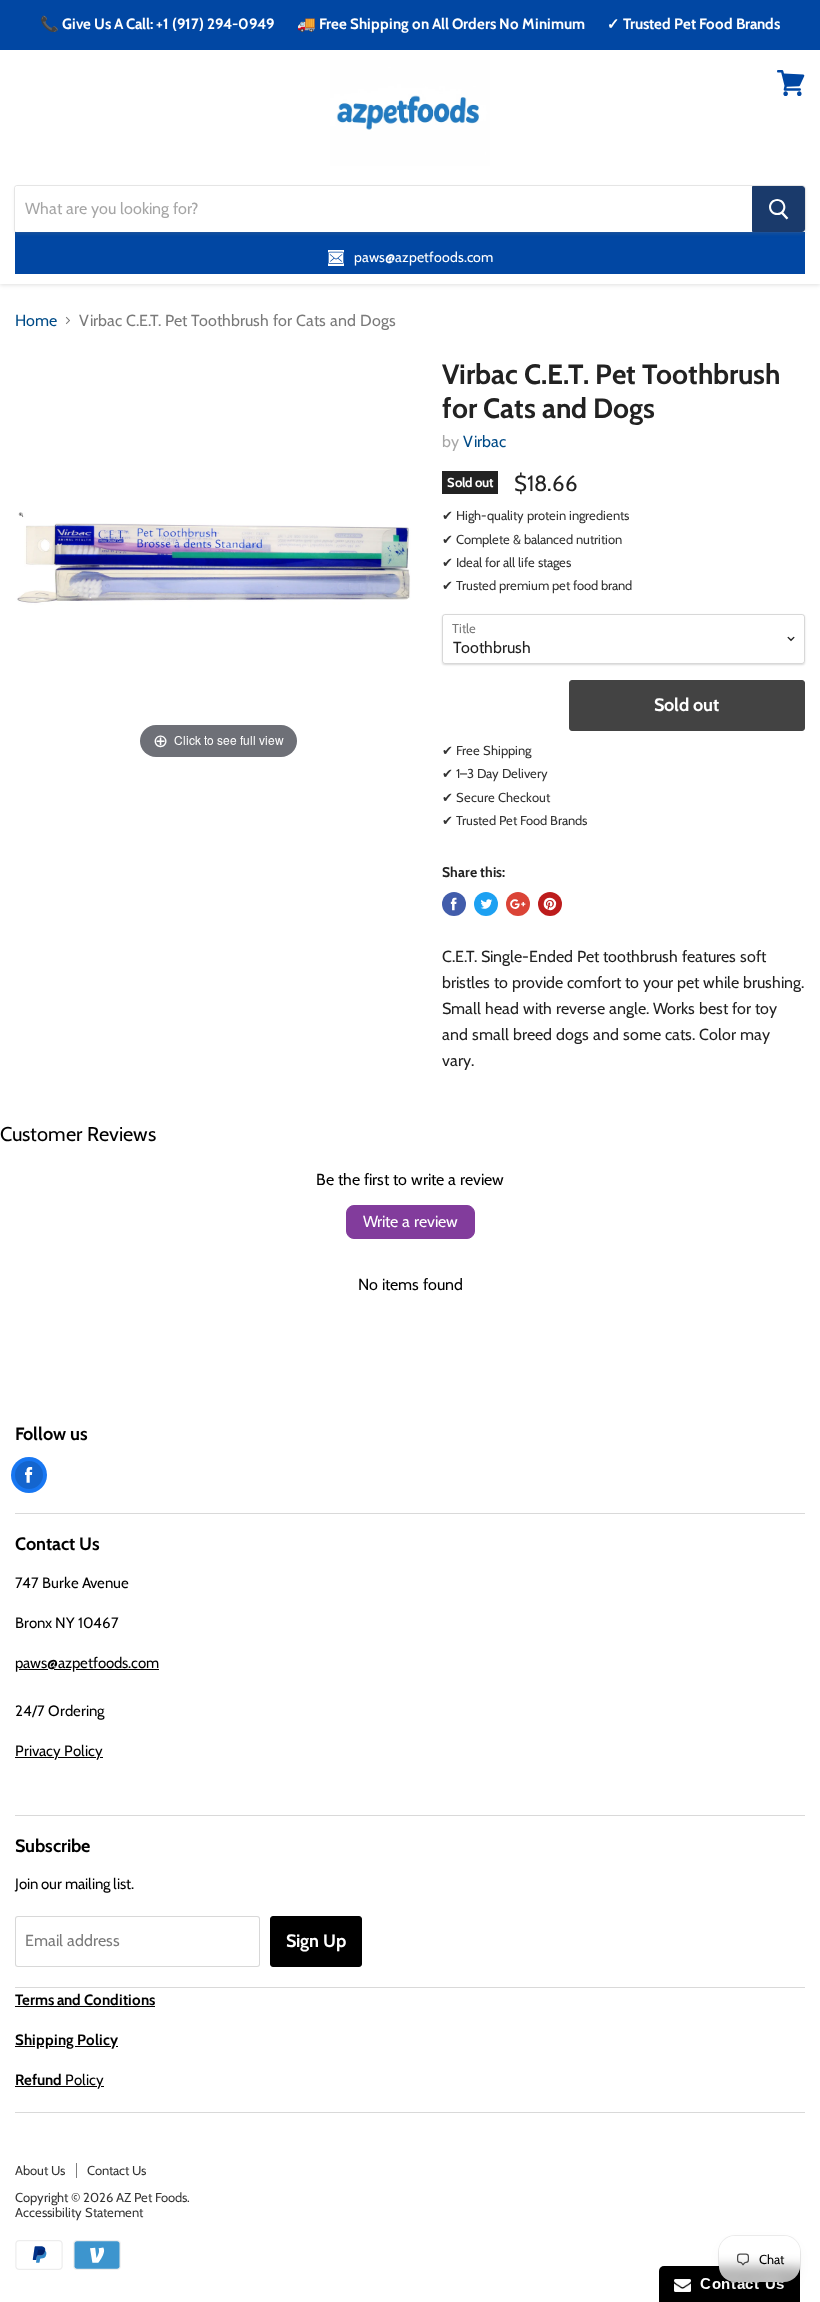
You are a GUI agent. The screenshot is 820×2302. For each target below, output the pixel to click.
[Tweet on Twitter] (486, 904)
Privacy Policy (59, 1751)
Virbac (484, 441)
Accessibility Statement (79, 2212)
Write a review (410, 1221)
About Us (40, 2170)
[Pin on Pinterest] (550, 904)
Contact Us (116, 2170)
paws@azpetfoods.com (87, 1663)
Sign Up (316, 1941)
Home (36, 321)
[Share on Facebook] (454, 904)
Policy (59, 2080)
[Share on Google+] (518, 904)
